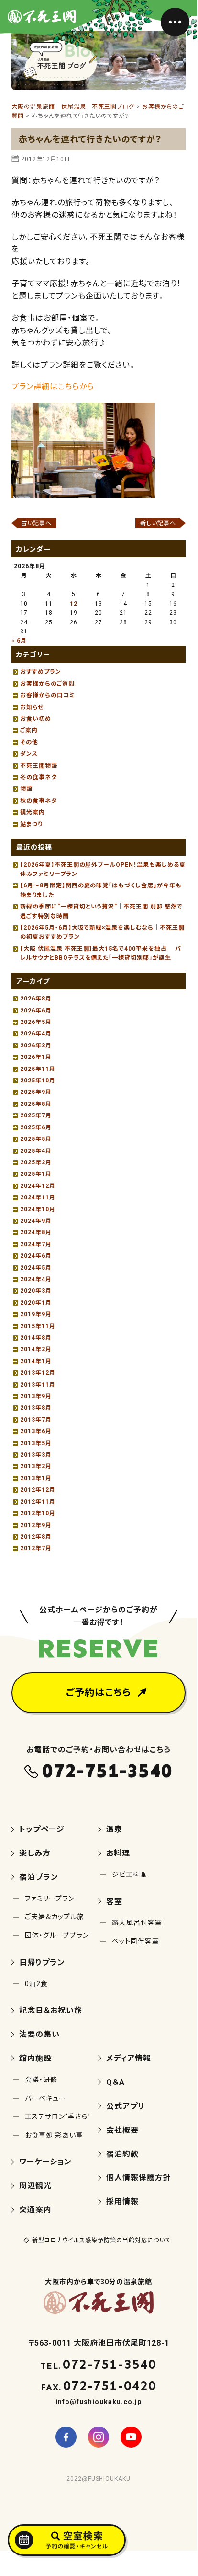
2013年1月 (36, 1478)
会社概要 (122, 2130)
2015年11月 (38, 1326)
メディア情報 (129, 2058)
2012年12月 (38, 1490)
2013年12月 (38, 1373)
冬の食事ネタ (38, 777)
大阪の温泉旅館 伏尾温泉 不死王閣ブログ (73, 107)
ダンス (29, 754)
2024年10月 (38, 1209)
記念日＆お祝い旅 (51, 2010)
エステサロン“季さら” (58, 2116)
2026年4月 (36, 1034)
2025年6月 (36, 1127)
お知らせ (32, 707)
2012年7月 (36, 1548)
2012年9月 (36, 1525)
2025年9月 (36, 1092)
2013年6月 (36, 1431)
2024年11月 (38, 1197)
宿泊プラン (39, 1877)
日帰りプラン (42, 1962)
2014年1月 (36, 1361)
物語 (26, 789)
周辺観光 (35, 2186)
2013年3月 (36, 1455)
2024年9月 (36, 1221)
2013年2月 (36, 1466)
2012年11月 (38, 1502)
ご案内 (29, 730)
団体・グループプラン (57, 1935)
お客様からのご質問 (47, 684)
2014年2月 (36, 1349)
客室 (114, 1902)
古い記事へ (36, 523)
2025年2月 (36, 1162)
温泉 (114, 1829)
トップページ (42, 1829)
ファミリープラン (50, 1898)
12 (74, 604)
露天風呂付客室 (137, 1922)
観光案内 (33, 812)
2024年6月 (36, 1256)
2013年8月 (36, 1408)
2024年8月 (36, 1232)
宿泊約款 (122, 2154)
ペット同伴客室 (136, 1941)
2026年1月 (36, 1057)
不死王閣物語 (39, 766)
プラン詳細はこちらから (53, 386)
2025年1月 (36, 1174)
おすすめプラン (41, 672)
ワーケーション (45, 2162)
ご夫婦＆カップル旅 (55, 1917)
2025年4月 (36, 1151)
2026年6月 (36, 1011)
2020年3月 (36, 1291)
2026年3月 (36, 1046)
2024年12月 (38, 1186)
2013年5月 (36, 1443)
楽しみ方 (35, 1853)
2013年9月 (36, 1396)
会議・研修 (41, 2080)
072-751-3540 (108, 1771)
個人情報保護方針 (139, 2178)
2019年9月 (36, 1314)
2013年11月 (38, 1385)
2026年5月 (36, 1022)
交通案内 (35, 2210)
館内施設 (35, 2058)
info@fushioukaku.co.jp (98, 2402)
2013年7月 (36, 1420)
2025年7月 (36, 1115)
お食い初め (36, 719)
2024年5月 (36, 1268)
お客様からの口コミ (48, 695)
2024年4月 (36, 1279)
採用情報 (122, 2202)
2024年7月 (36, 1244)
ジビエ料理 (129, 1874)
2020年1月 (36, 1303)
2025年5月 (36, 1139)
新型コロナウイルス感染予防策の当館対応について (101, 2240)
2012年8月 (36, 1537)
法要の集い (39, 2034)
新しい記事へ (158, 523)
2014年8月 (36, 1338)
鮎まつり (31, 824)
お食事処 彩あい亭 (54, 2135)
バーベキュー (45, 2098)
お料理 (118, 1853)
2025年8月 (36, 1104)
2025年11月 (38, 1069)
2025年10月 (38, 1081)
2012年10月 (38, 1513)
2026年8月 (36, 999)
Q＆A (115, 2082)
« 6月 (19, 641)
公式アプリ (126, 2106)
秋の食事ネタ (38, 801)
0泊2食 (36, 1984)
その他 (29, 742)
